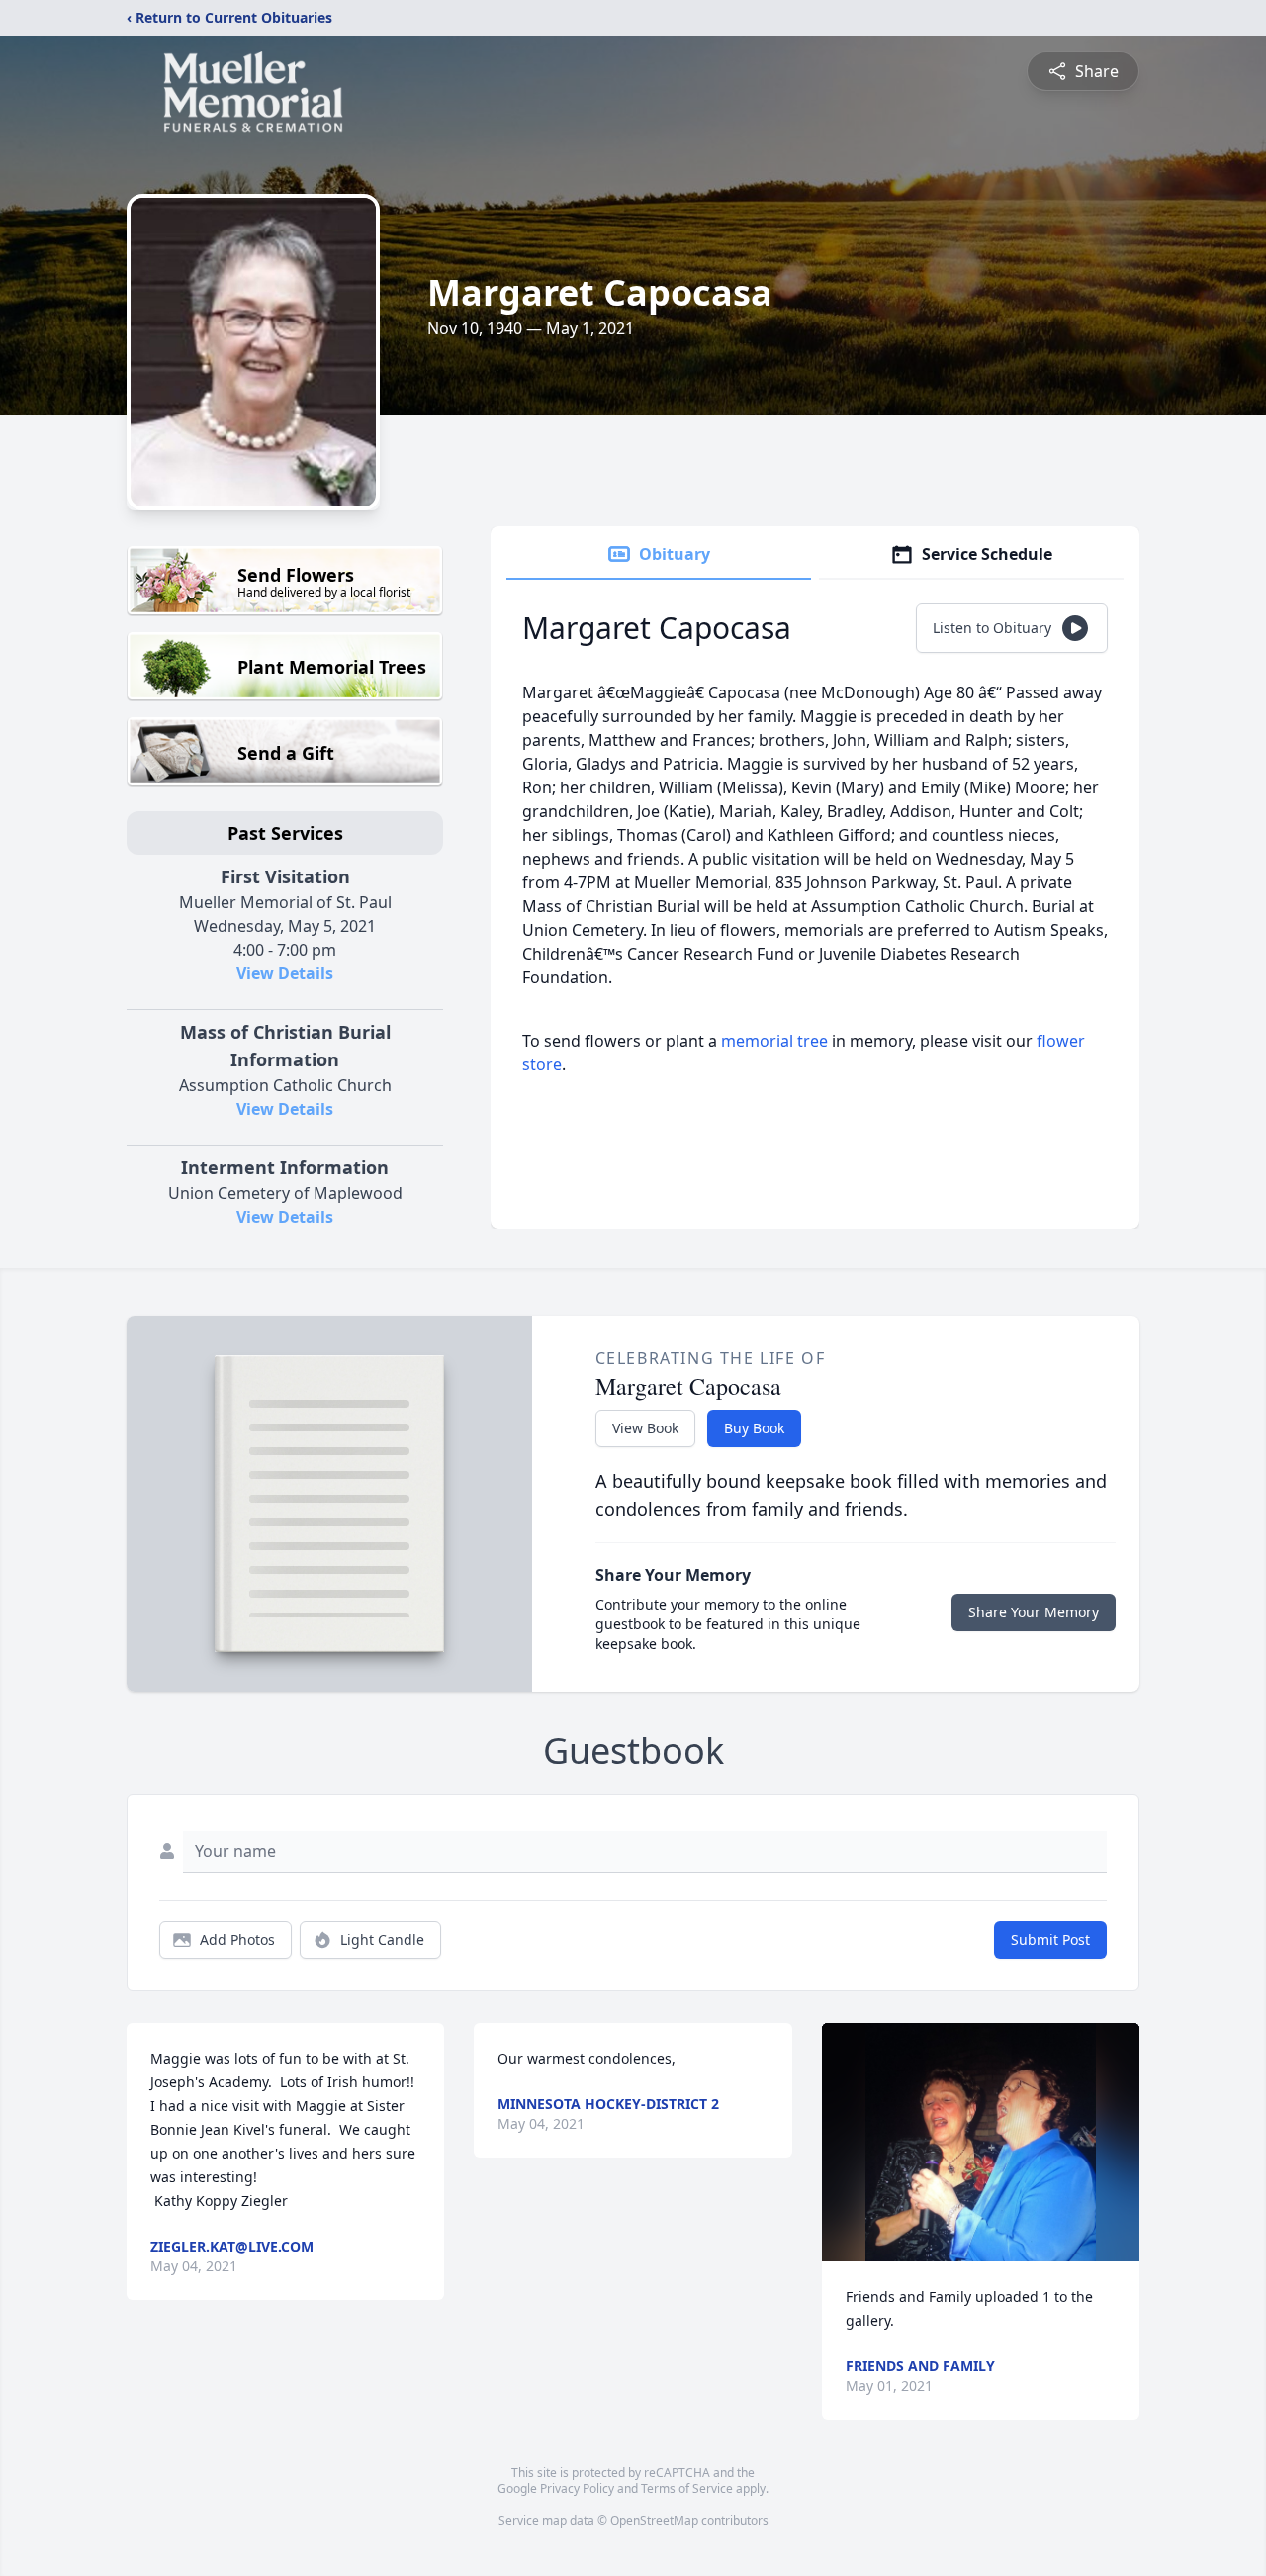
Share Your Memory (1034, 1612)
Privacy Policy (577, 2488)
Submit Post (1050, 1939)
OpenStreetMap (654, 2520)
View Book (645, 1428)
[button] (981, 2142)
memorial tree (774, 1041)
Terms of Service (687, 2488)
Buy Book (754, 1428)
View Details (285, 973)
